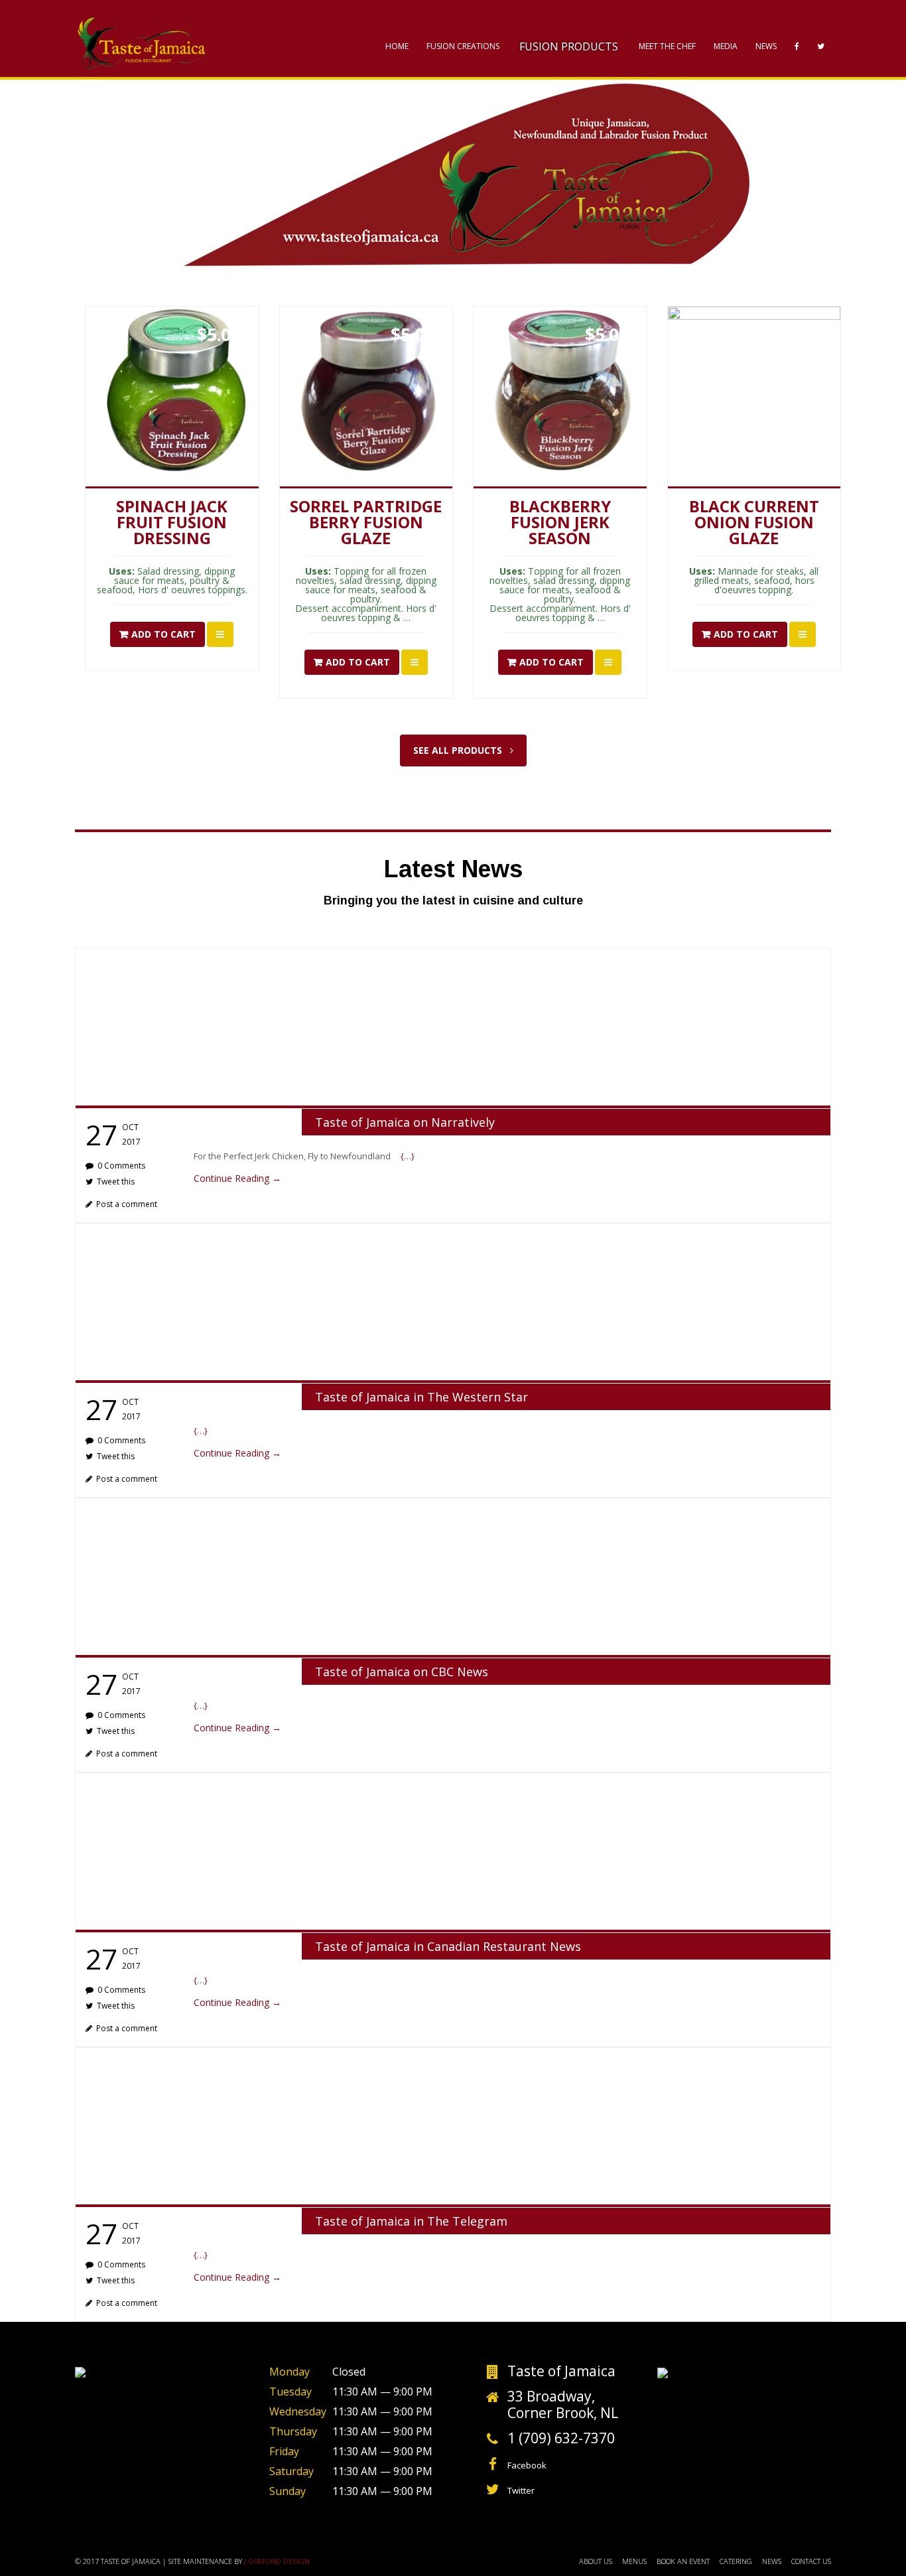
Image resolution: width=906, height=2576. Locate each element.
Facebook (527, 2465)
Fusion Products (569, 46)
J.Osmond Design (277, 2561)
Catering (736, 2561)
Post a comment (127, 1204)
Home (397, 46)
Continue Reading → (237, 1178)
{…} (408, 1156)
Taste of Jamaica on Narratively (405, 1122)
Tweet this (116, 1181)
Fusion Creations (463, 46)
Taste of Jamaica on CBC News (402, 1672)
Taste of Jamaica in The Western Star (421, 1397)
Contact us (811, 2561)
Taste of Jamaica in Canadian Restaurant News (448, 1946)
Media (726, 46)
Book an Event (683, 2561)
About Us (596, 2561)
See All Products (459, 750)
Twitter (521, 2490)
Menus (634, 2561)
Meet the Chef (667, 46)
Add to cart (163, 634)
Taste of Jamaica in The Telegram (411, 2221)
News (766, 46)
